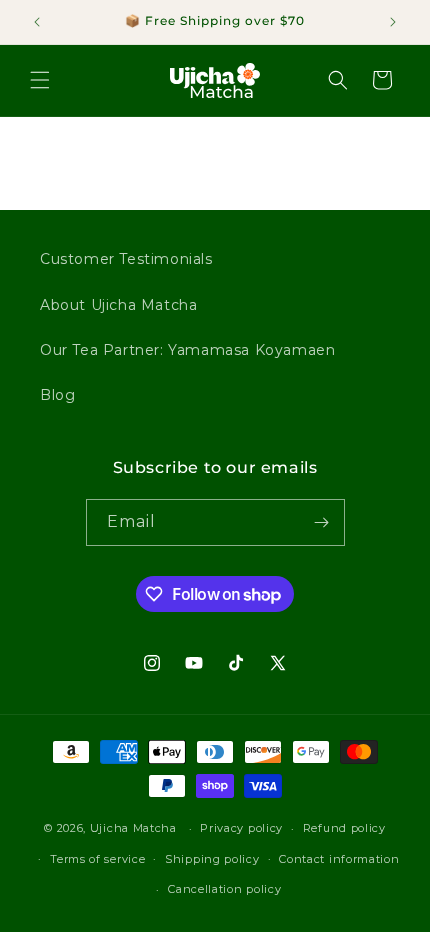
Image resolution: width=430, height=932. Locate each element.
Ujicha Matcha (133, 828)
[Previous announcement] (37, 22)
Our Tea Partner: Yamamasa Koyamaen (187, 350)
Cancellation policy (224, 889)
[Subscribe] (322, 522)
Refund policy (344, 828)
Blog (57, 395)
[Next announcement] (393, 22)
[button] (40, 80)
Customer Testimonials (126, 259)
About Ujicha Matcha (118, 305)
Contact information (339, 859)
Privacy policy (241, 828)
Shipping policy (212, 859)
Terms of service (97, 859)
